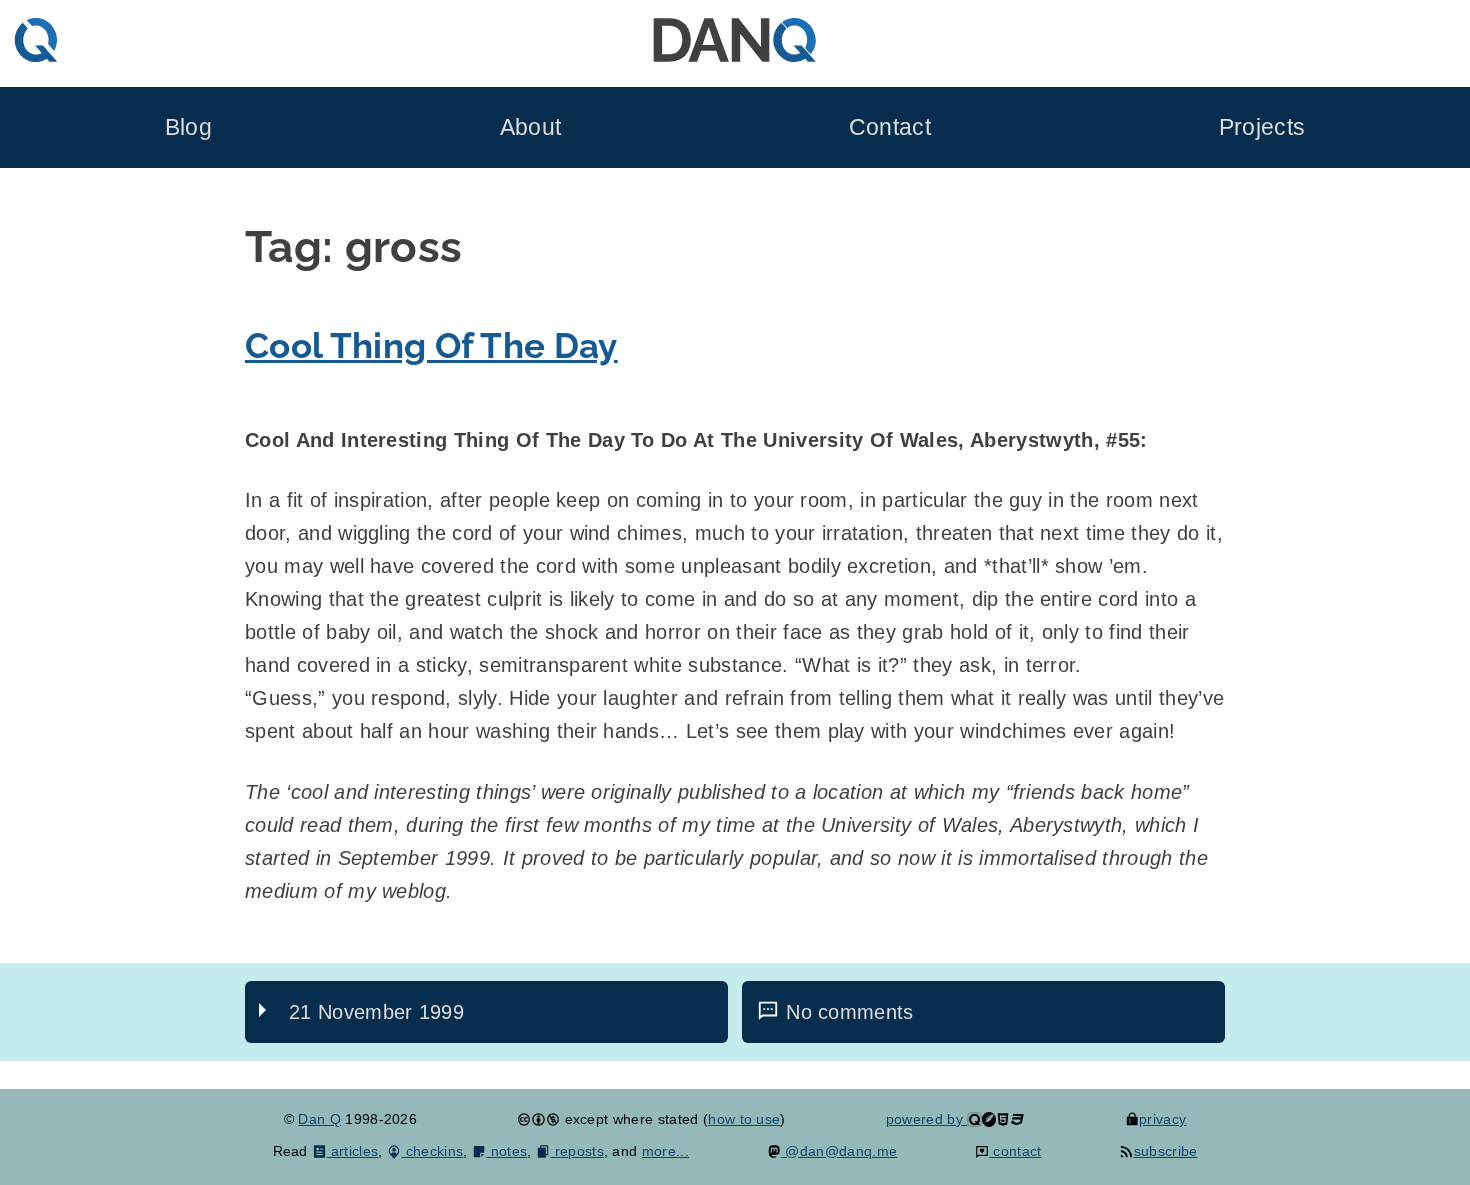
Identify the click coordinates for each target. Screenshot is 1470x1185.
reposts (577, 1151)
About (531, 127)
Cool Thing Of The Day (431, 345)
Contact (890, 127)
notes (506, 1151)
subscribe (1165, 1151)
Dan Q (319, 1119)
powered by (927, 1119)
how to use (744, 1119)
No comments (850, 1012)
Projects (1262, 127)
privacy (1162, 1119)
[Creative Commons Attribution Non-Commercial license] (538, 1119)
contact (1015, 1151)
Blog (188, 127)
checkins (432, 1151)
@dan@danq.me (839, 1151)
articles (352, 1151)
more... (665, 1151)
